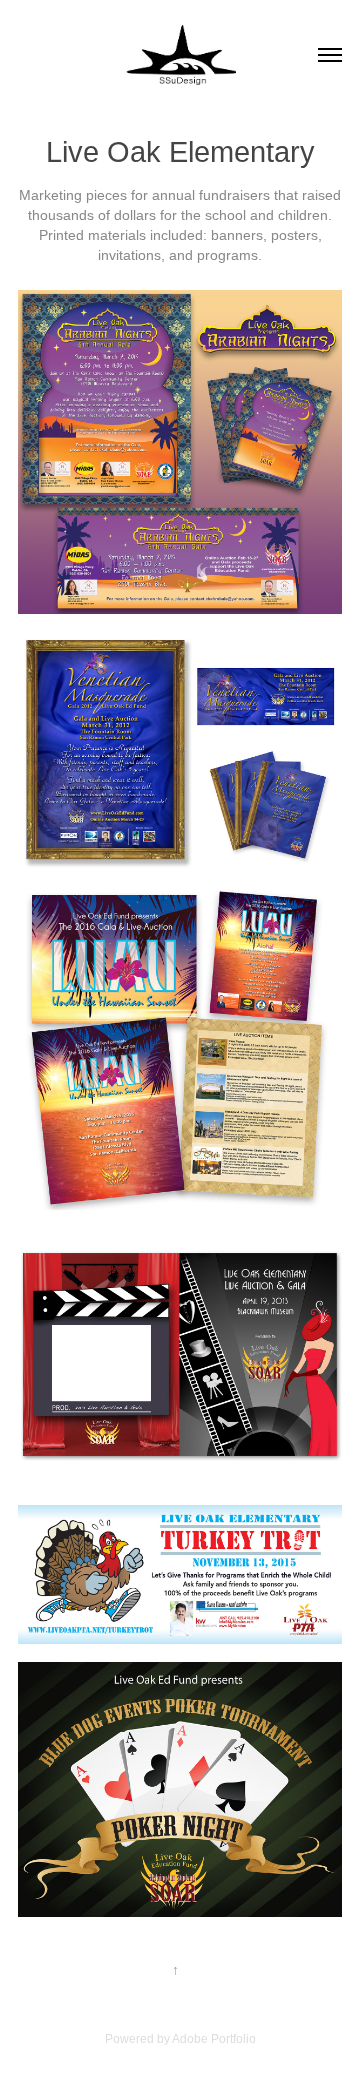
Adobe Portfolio (214, 2039)
